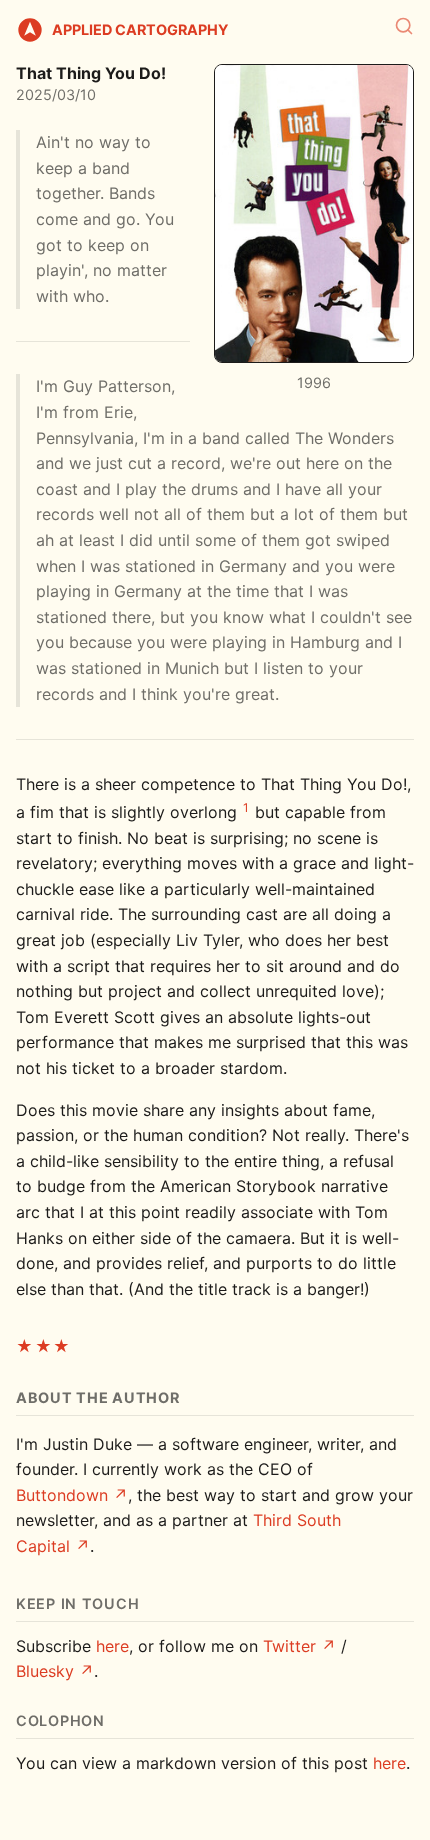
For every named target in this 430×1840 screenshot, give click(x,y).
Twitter (289, 1646)
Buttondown (62, 1495)
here (112, 1646)
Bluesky (45, 1671)
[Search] (404, 26)
